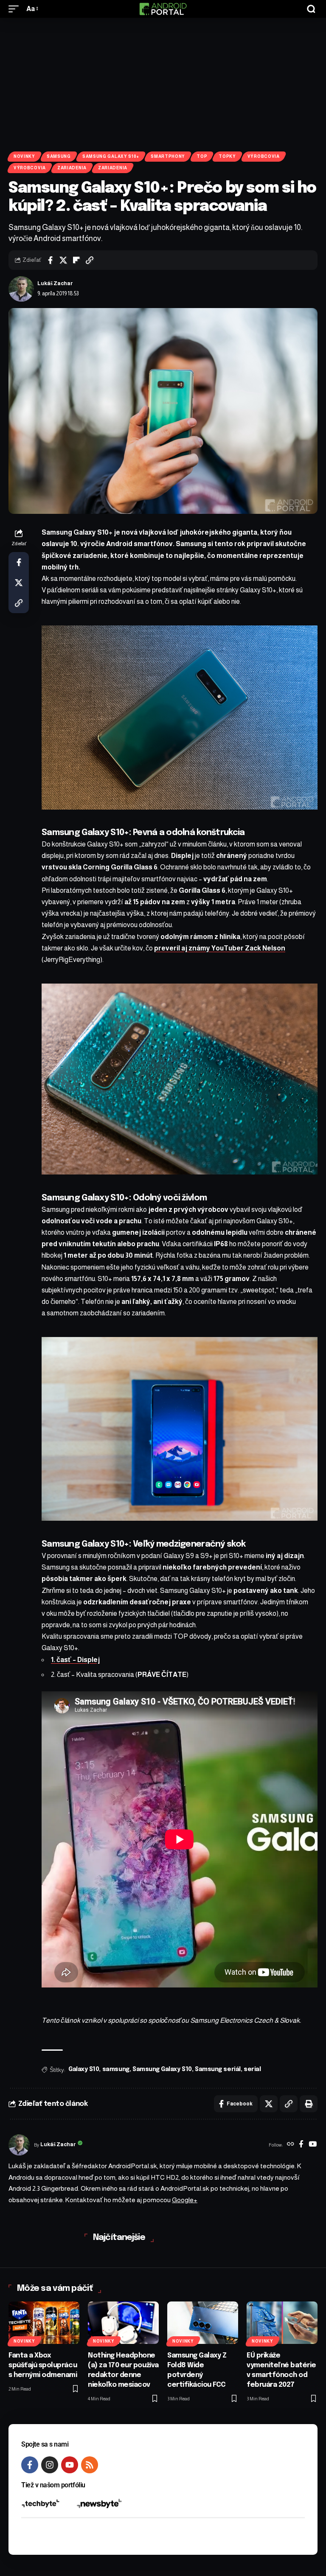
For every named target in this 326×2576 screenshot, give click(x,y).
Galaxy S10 (84, 2069)
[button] (16, 9)
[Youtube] (70, 2465)
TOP (202, 156)
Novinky (24, 156)
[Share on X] (63, 260)
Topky (227, 156)
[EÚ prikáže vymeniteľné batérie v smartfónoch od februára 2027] (282, 2323)
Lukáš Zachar (55, 283)
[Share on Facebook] (50, 260)
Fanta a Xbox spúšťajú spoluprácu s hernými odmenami (43, 2365)
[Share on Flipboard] (76, 260)
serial (252, 2069)
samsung (116, 2069)
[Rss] (90, 2465)
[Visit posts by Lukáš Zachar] (21, 289)
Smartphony (168, 156)
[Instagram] (50, 2465)
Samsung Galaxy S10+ (111, 156)
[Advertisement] (163, 81)
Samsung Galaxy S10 (162, 2069)
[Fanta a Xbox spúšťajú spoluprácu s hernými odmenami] (44, 2323)
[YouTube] (313, 2145)
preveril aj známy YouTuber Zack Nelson (220, 948)
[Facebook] (301, 2145)
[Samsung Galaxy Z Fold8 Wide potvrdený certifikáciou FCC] (203, 2323)
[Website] (291, 2145)
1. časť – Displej (75, 1660)
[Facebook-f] (30, 2465)
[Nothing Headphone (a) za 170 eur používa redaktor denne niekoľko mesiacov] (123, 2323)
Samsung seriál (218, 2069)
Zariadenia (72, 168)
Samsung (59, 156)
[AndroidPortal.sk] (163, 9)
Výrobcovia (264, 156)
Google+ (185, 2200)
